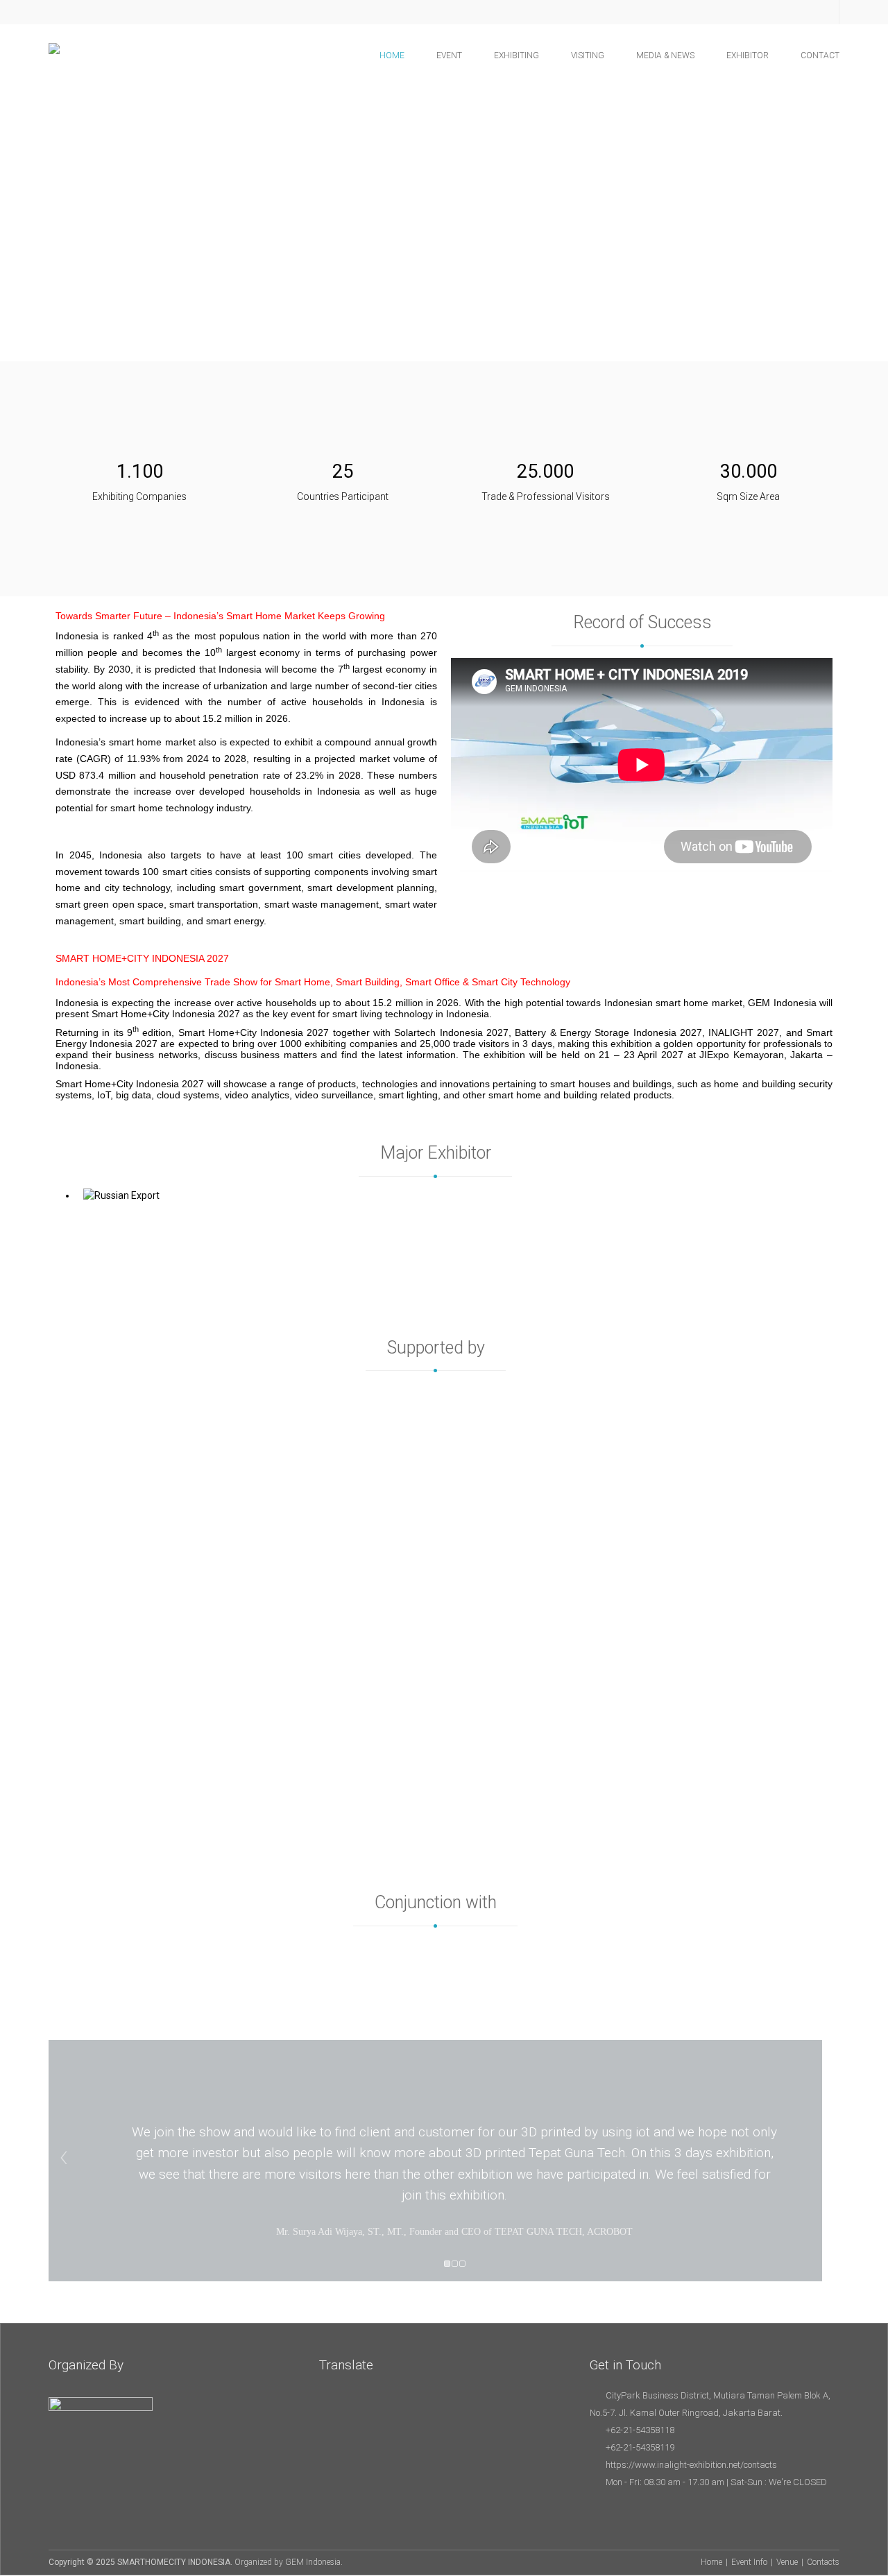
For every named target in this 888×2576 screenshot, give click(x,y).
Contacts (823, 2562)
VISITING (588, 55)
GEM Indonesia (313, 2562)
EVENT (449, 55)
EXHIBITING (516, 55)
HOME (392, 55)
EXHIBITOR (748, 55)
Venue (787, 2562)
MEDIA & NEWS (665, 55)
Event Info (749, 2562)
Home (711, 2562)
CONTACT (820, 55)
